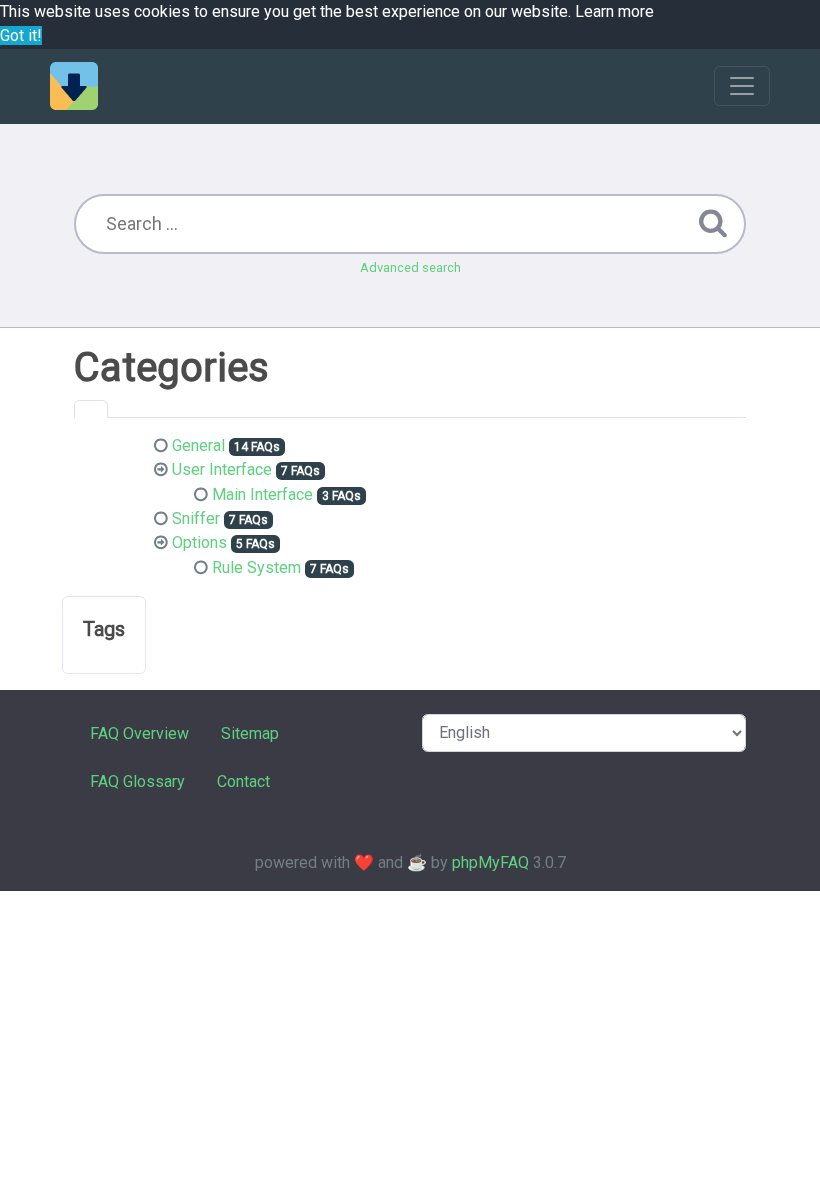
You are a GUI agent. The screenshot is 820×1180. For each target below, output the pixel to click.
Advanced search (410, 267)
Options (199, 542)
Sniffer (196, 518)
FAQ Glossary (137, 781)
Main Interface (262, 494)
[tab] (91, 409)
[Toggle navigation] (742, 86)
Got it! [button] (21, 35)
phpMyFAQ (490, 862)
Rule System (256, 567)
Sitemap (250, 733)
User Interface (222, 469)
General (198, 445)
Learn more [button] (614, 11)
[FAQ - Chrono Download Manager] (74, 86)
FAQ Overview (139, 733)
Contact (243, 781)
